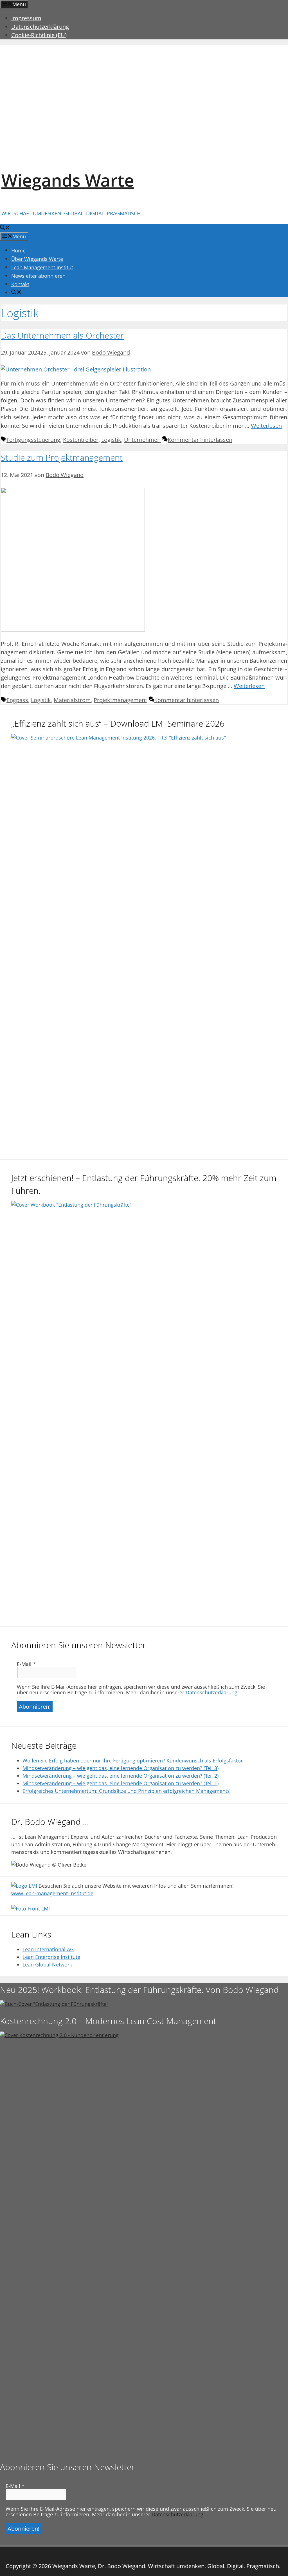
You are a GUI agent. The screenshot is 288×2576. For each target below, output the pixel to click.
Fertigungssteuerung (33, 440)
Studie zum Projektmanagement (62, 457)
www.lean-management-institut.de (52, 1893)
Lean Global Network (47, 1965)
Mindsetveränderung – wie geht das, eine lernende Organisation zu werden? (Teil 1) (121, 1783)
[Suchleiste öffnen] (5, 228)
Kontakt (20, 284)
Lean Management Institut (42, 267)
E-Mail (26, 1664)
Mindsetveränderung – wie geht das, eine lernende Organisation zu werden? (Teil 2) (121, 1776)
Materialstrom (72, 700)
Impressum (26, 18)
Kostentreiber (81, 440)
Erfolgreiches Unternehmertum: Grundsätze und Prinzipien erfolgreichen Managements (126, 1791)
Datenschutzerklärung (40, 27)
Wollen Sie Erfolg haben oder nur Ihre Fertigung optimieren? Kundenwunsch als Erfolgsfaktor (133, 1760)
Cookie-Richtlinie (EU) (39, 35)
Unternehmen (142, 440)
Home (18, 250)
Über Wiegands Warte (37, 259)
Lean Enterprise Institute (51, 1957)
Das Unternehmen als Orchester (62, 335)
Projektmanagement (120, 700)
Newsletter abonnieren (38, 276)
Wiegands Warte (68, 180)
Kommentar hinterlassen (200, 440)
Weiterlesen (266, 426)
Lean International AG (48, 1949)
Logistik (111, 440)
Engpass (17, 700)
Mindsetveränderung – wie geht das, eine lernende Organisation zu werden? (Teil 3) (121, 1768)
